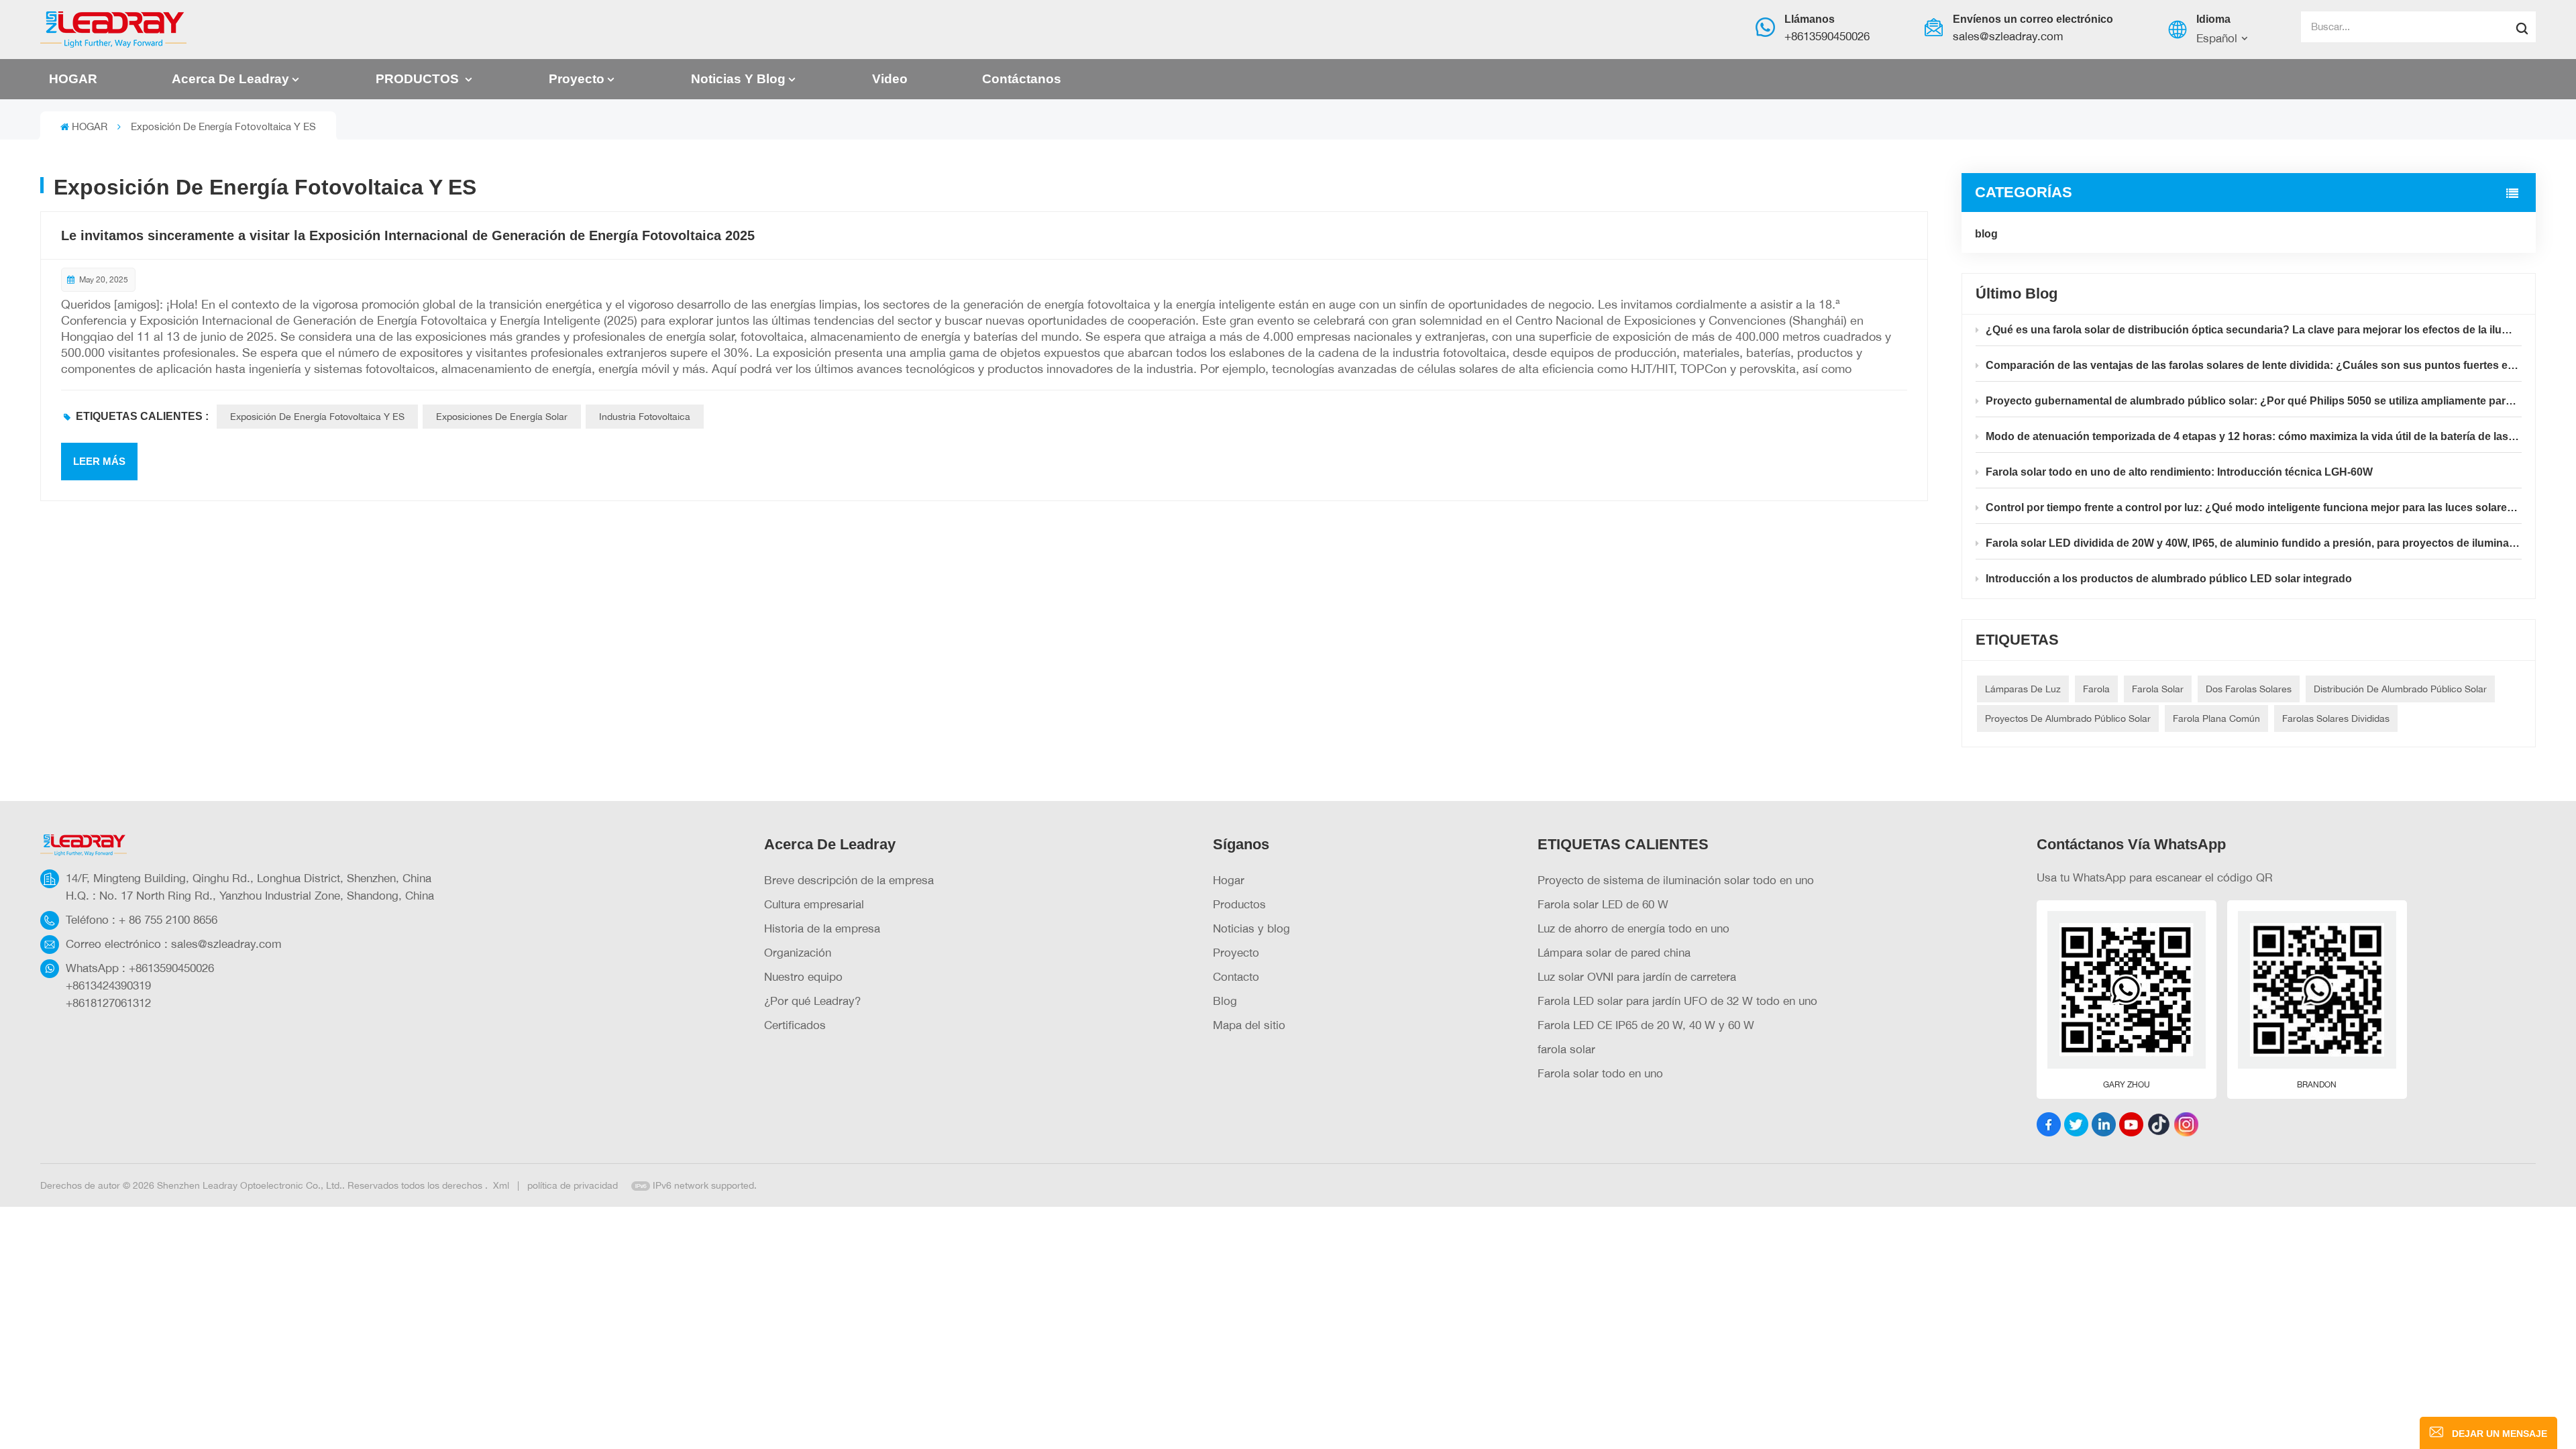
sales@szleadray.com (2008, 36)
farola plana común (2216, 718)
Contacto (1236, 976)
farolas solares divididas (2336, 718)
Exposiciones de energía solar (502, 416)
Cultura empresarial (814, 904)
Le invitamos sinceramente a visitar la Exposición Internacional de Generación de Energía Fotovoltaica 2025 (408, 235)
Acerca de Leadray (230, 79)
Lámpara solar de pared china (1614, 952)
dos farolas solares (2249, 689)
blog (1986, 234)
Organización (798, 952)
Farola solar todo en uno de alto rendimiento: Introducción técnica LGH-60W (2179, 472)
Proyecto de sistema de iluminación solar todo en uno (1676, 880)
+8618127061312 (108, 1003)
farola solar (1566, 1049)
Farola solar (2158, 689)
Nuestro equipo (803, 976)
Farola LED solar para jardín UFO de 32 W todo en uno (1677, 1001)
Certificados (795, 1025)
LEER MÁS (99, 461)
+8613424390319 (108, 985)
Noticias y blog (738, 79)
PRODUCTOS (419, 79)
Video (890, 79)
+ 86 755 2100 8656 (168, 919)
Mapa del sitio (1249, 1025)
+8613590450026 (1827, 36)
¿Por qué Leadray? (812, 1001)
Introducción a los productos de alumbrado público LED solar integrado (2169, 579)
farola (2096, 689)
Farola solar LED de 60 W (1603, 904)
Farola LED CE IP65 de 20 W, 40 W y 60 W (1646, 1025)
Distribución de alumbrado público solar (2400, 689)
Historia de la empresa (822, 928)
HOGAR (73, 79)
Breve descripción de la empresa (849, 880)
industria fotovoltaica (645, 416)
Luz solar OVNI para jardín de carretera (1637, 976)
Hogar (1229, 880)
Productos (1239, 904)
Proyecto (577, 79)
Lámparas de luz (2023, 689)
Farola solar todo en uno (1600, 1073)
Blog (1225, 1001)
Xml (501, 1185)
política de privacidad (573, 1185)
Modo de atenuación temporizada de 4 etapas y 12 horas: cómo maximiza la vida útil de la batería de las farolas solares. (2254, 436)
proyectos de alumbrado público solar (2068, 718)
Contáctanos (1022, 79)
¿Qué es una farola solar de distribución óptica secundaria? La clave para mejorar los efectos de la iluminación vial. (2254, 330)
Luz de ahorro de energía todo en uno (1633, 928)
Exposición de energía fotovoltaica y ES (317, 416)
